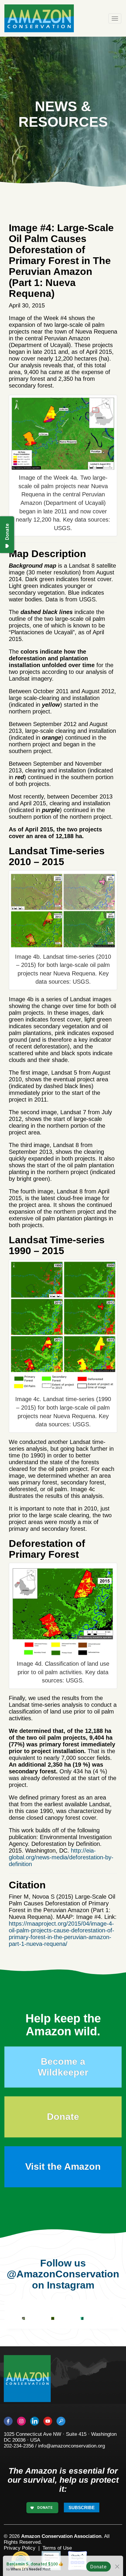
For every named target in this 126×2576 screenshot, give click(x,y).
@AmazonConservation (63, 2274)
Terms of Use (57, 2548)
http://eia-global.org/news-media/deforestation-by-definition (61, 1857)
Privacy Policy (20, 2548)
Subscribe (82, 2508)
